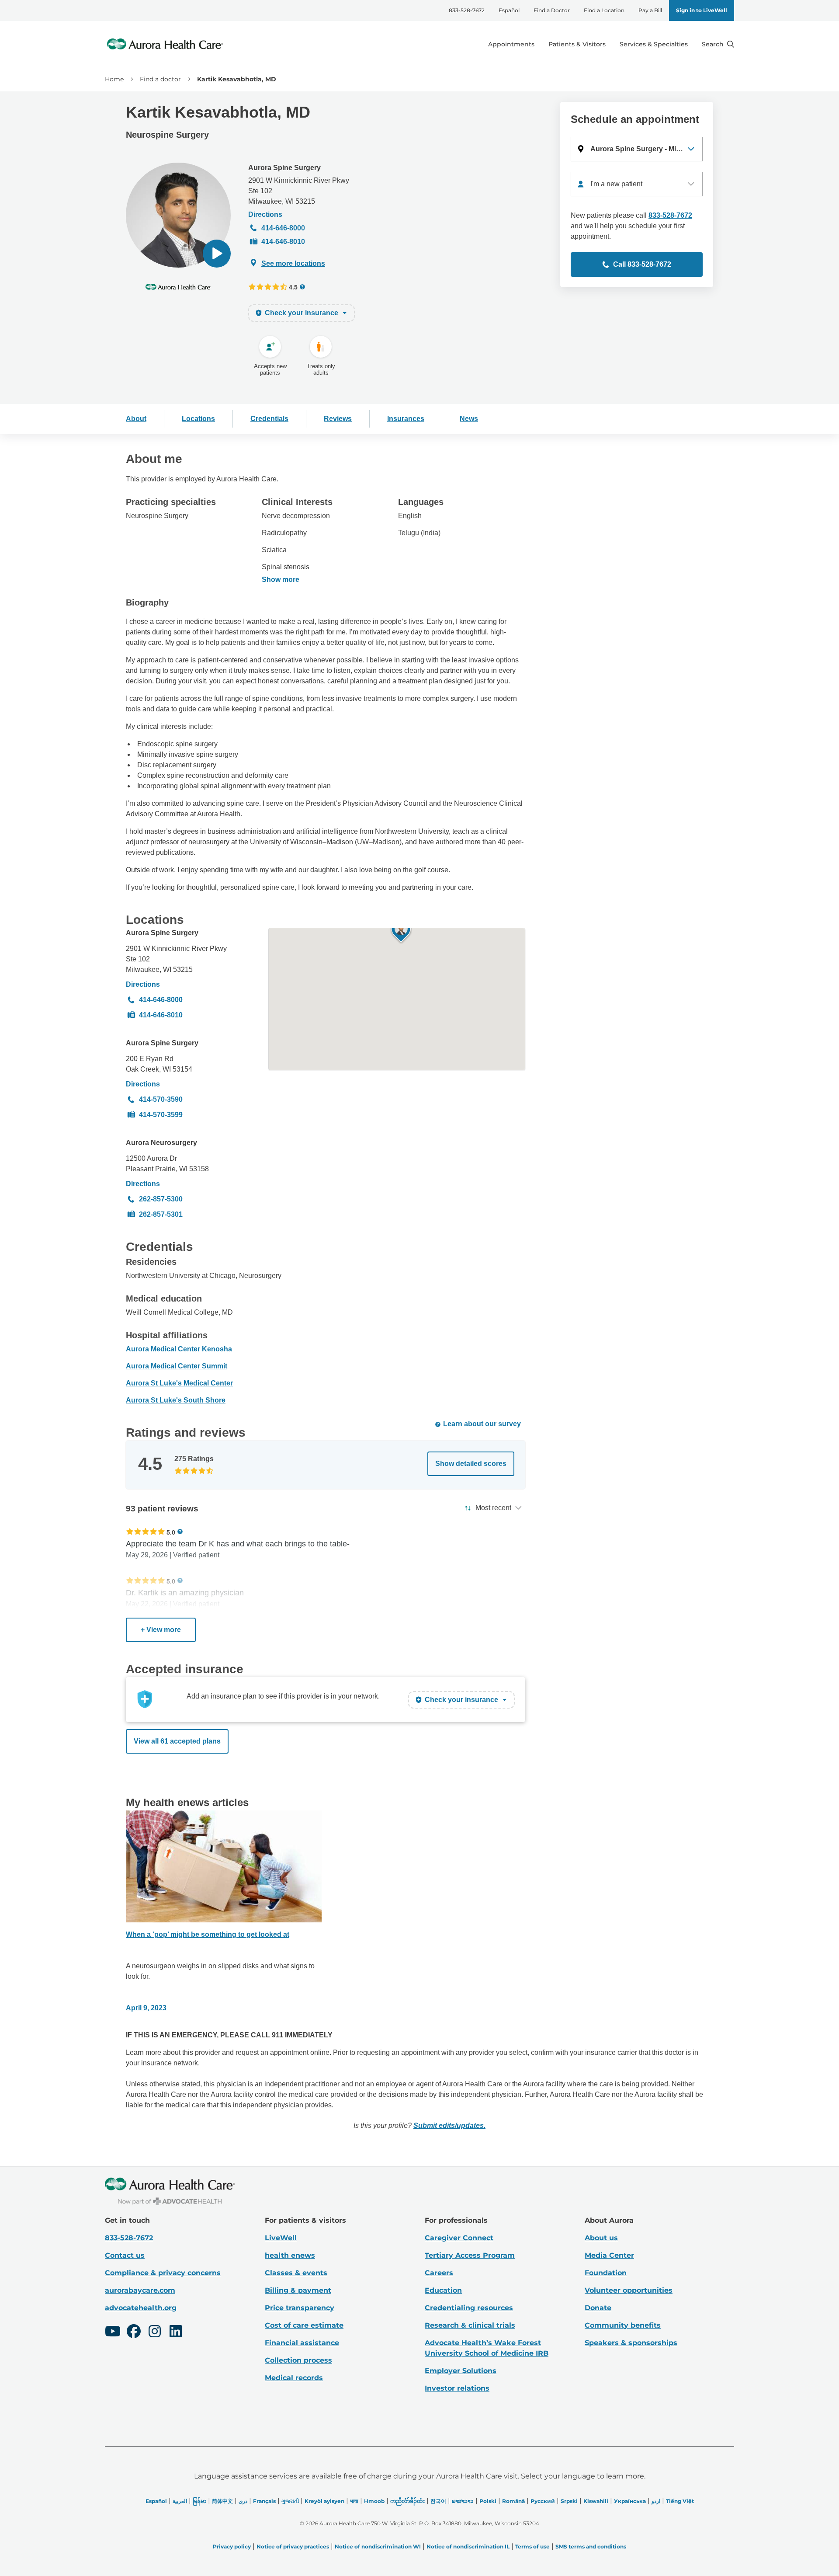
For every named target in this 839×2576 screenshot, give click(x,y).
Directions (265, 214)
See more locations (293, 263)
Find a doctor (160, 79)
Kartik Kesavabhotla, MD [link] (237, 79)
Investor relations (457, 2388)
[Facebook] (134, 2332)
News (469, 419)
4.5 (293, 287)
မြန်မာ (199, 2501)
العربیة (180, 2501)
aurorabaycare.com (140, 2290)
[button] (217, 254)
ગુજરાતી (290, 2501)
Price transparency (300, 2308)
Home (114, 79)
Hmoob (374, 2501)
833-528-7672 (467, 10)
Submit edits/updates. (449, 2125)
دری (243, 2501)
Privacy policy (232, 2546)
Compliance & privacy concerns (163, 2273)
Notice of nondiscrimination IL (468, 2546)
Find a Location (604, 10)
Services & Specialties (654, 44)
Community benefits (623, 2325)
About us (601, 2238)
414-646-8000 (283, 228)
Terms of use (532, 2546)
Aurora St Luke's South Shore (176, 1400)
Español (509, 10)
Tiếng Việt (680, 2501)
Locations (198, 419)
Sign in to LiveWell (702, 10)
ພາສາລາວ (463, 2501)
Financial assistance (302, 2343)
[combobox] (637, 184)
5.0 (171, 1532)
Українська (630, 2501)
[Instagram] (155, 2332)
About (136, 419)
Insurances (406, 419)
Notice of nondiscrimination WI (378, 2546)
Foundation (606, 2273)
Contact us (125, 2255)
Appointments (511, 44)
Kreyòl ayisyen (324, 2501)
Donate (598, 2308)
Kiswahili (596, 2501)
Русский (543, 2501)
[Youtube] (113, 2332)
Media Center (609, 2255)
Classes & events (296, 2273)
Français (264, 2501)
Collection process (298, 2360)
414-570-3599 (161, 1115)
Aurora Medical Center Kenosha (179, 1349)
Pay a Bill (650, 10)
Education (443, 2290)
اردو (656, 2501)
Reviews (338, 419)
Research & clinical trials (470, 2325)
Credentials (269, 419)
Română (513, 2501)
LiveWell (281, 2238)
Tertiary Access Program (470, 2255)
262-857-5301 (161, 1214)
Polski (488, 2501)
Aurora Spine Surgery (284, 168)
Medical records (294, 2378)
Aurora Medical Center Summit (177, 1366)
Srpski (569, 2501)
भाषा (354, 2501)
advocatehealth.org (141, 2308)
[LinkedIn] (176, 2332)
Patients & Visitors (577, 44)
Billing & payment (298, 2290)
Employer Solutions (461, 2371)
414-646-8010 (283, 242)
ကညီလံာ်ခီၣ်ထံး (407, 2501)
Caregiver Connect (459, 2238)
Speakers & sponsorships (631, 2343)
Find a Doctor (552, 10)
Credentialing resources (469, 2308)
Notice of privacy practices (293, 2546)
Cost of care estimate (304, 2325)
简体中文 (222, 2501)
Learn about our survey (482, 1424)
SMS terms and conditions (591, 2546)
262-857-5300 (161, 1199)
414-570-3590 (161, 1099)
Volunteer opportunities (629, 2290)
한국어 (438, 2501)
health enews (290, 2255)
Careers (439, 2273)
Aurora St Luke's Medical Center (179, 1383)
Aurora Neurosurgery (161, 1143)
